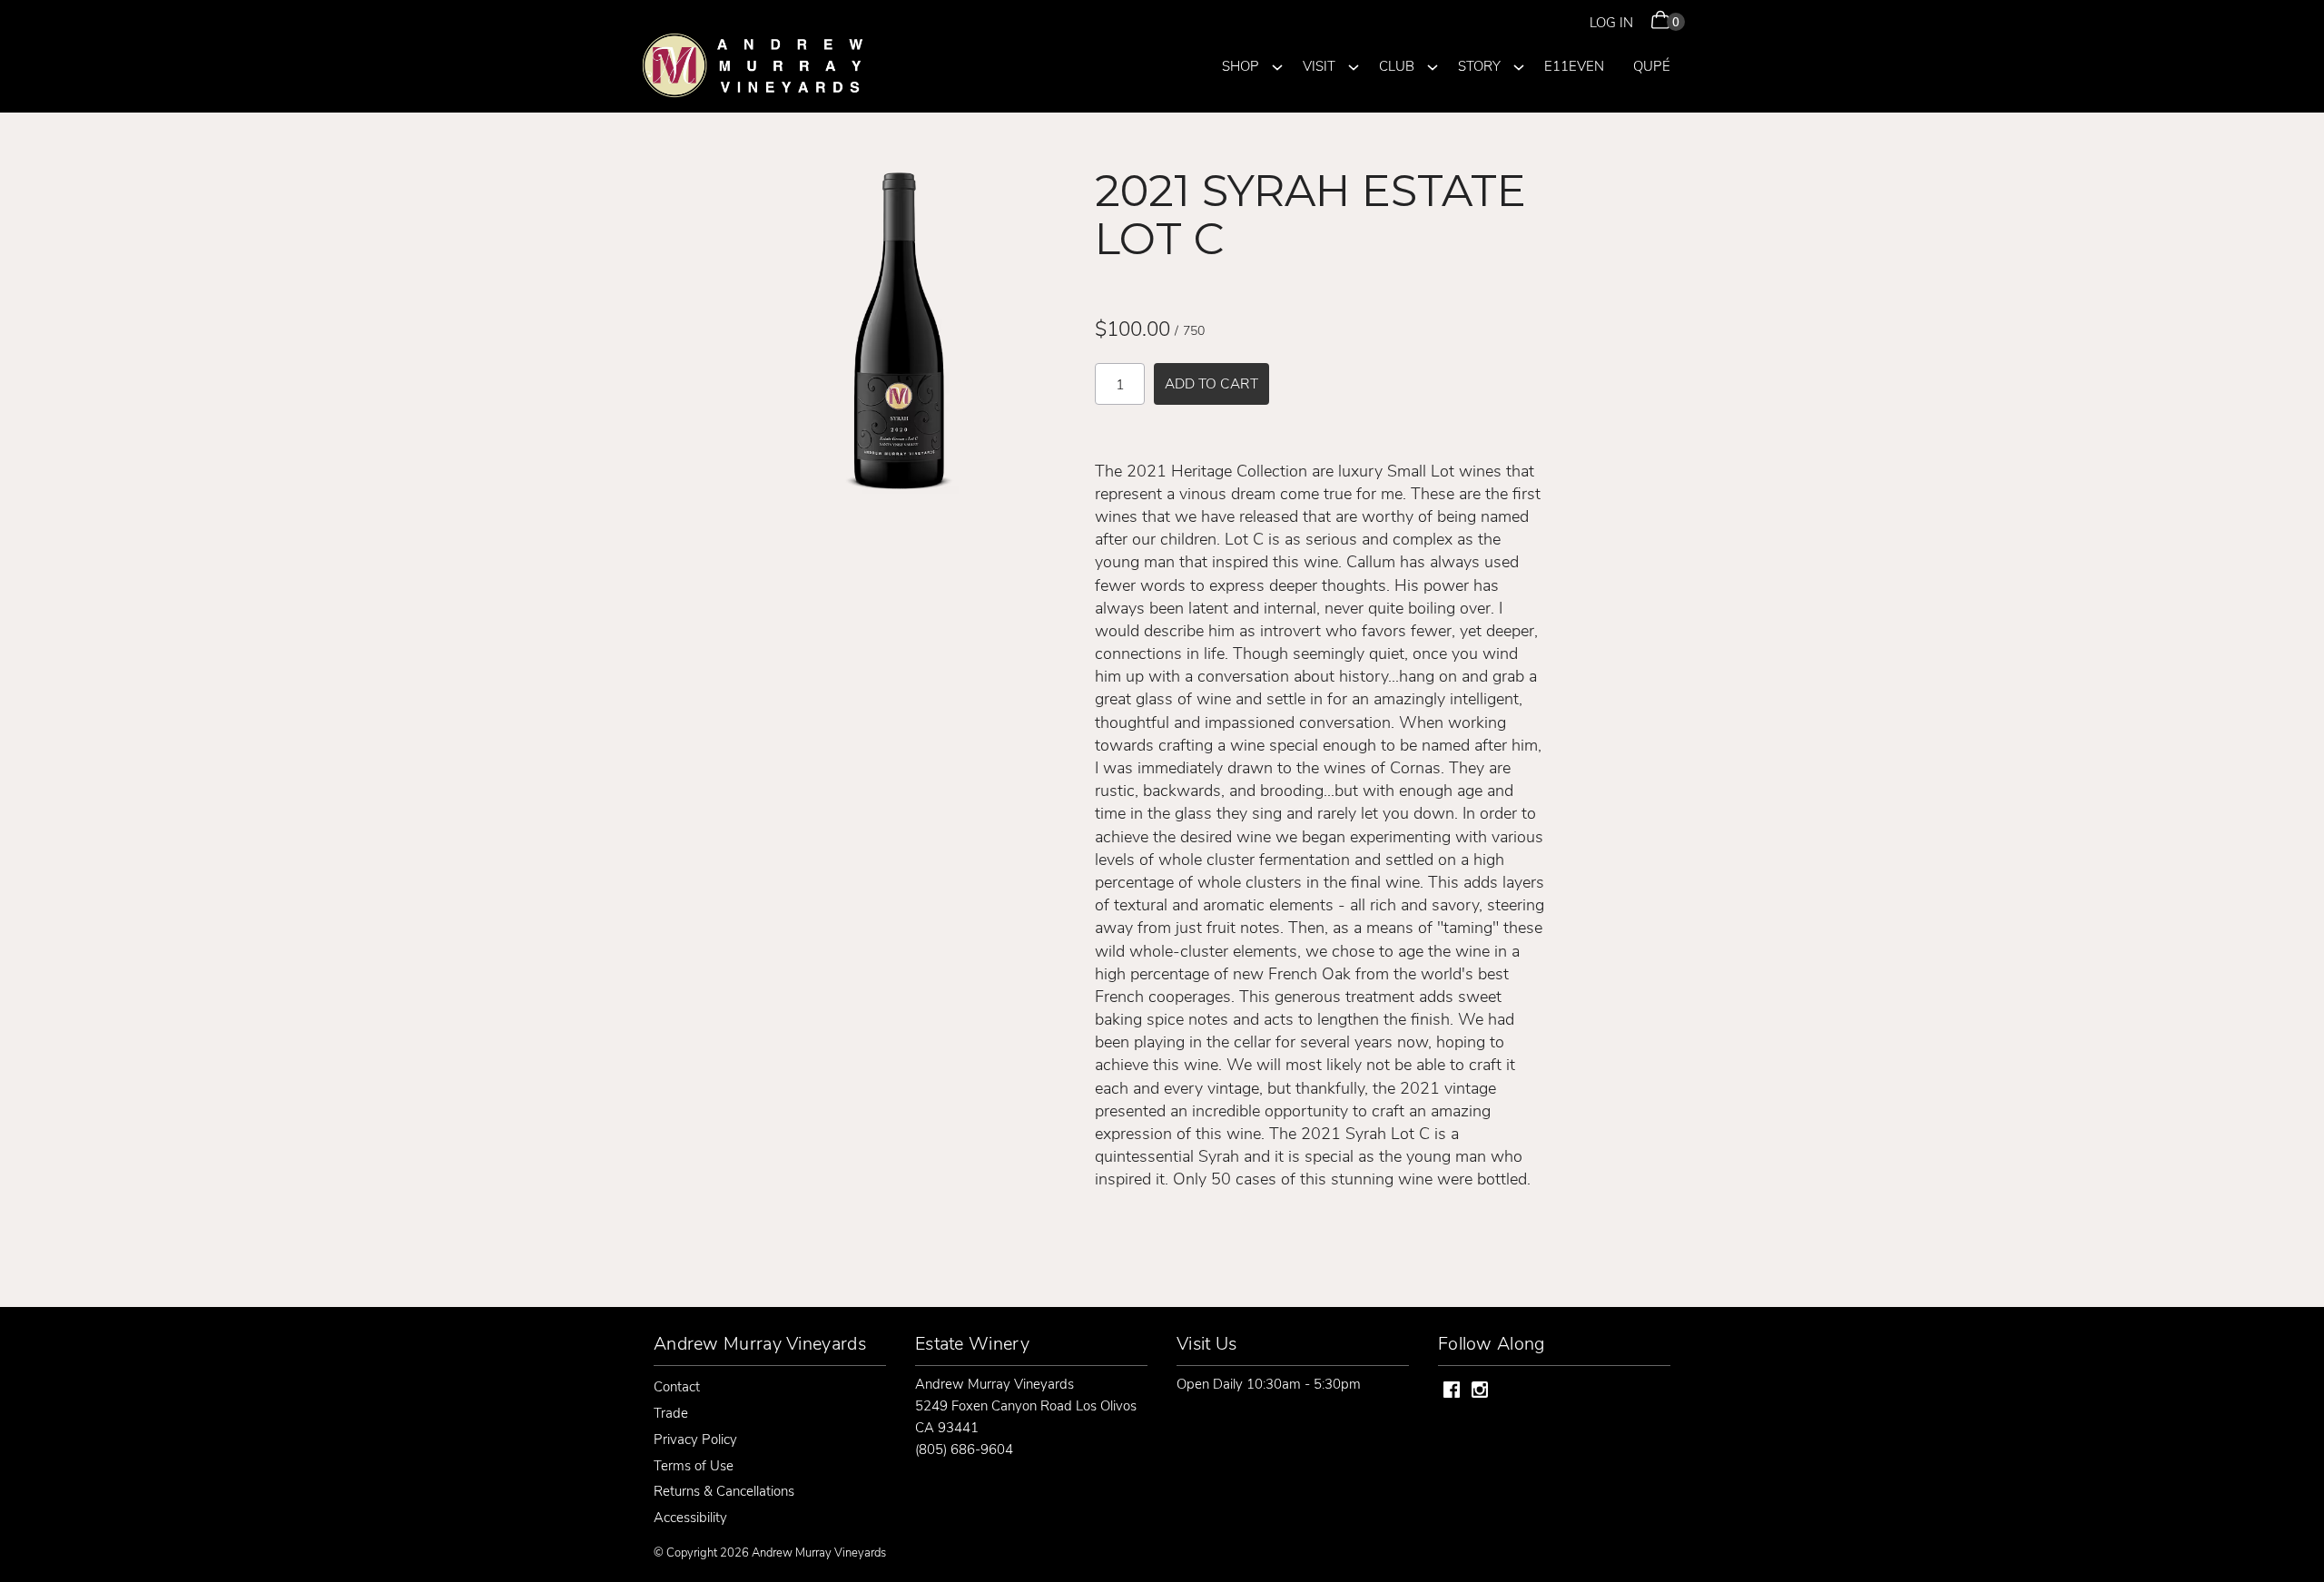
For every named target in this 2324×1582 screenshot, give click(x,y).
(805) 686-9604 (964, 1449)
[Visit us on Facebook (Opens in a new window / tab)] (1452, 1392)
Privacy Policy (695, 1439)
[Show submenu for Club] (1433, 64)
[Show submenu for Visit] (1354, 64)
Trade (671, 1412)
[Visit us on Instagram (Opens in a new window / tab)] (1480, 1392)
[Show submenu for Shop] (1277, 64)
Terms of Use (694, 1465)
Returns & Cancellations (724, 1490)
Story (1479, 65)
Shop (1241, 65)
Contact (677, 1386)
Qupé (1652, 65)
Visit (1319, 65)
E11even (1574, 65)
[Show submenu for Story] (1519, 64)
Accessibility (690, 1517)
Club (1397, 65)
